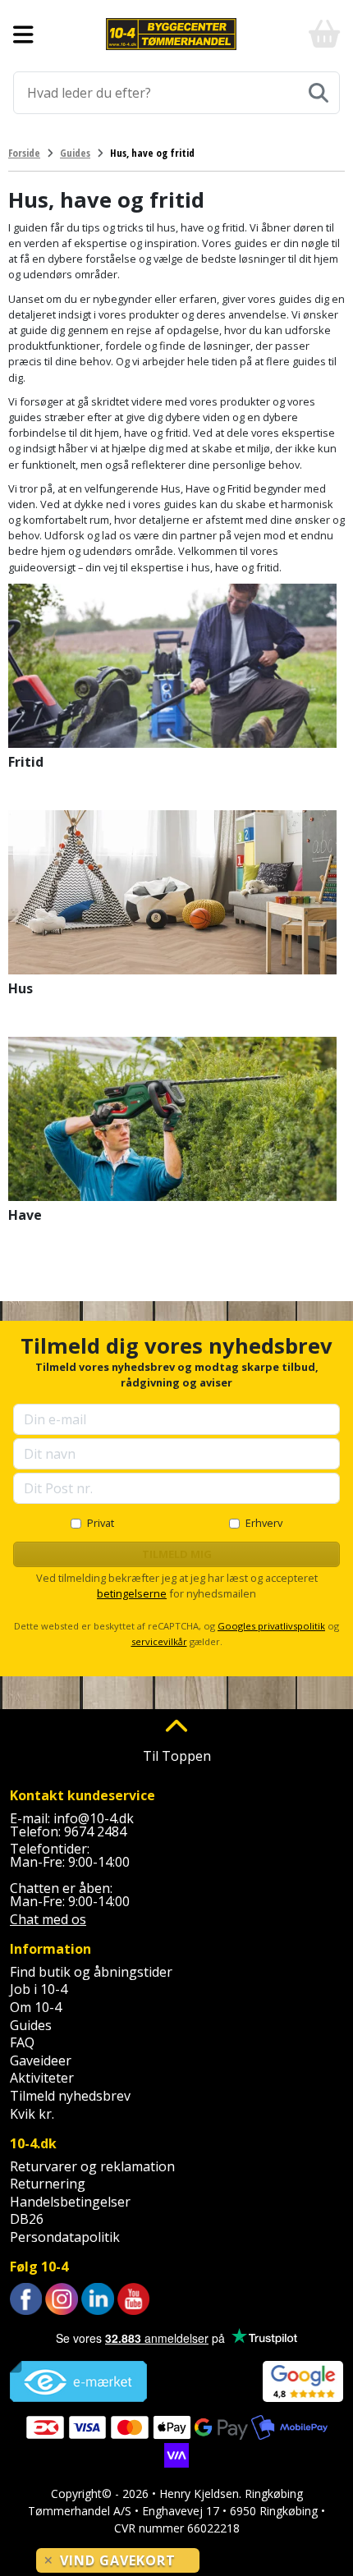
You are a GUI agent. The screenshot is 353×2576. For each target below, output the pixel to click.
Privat (101, 1523)
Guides (31, 2025)
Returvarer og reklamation (92, 2166)
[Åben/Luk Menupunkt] (23, 34)
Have (25, 1215)
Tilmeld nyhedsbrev (70, 2096)
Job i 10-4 (39, 1989)
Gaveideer (41, 2060)
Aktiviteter (42, 2078)
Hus (21, 988)
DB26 (27, 2219)
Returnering (48, 2184)
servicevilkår (159, 1641)
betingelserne (132, 1593)
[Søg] (319, 93)
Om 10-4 (36, 2007)
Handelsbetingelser (70, 2202)
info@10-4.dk (94, 1818)
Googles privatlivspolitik (271, 1626)
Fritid (26, 762)
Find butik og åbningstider (91, 1972)
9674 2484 (95, 1831)
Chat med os (48, 1919)
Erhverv (264, 1523)
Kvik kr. (32, 2114)
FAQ (22, 2042)
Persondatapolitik (65, 2237)
